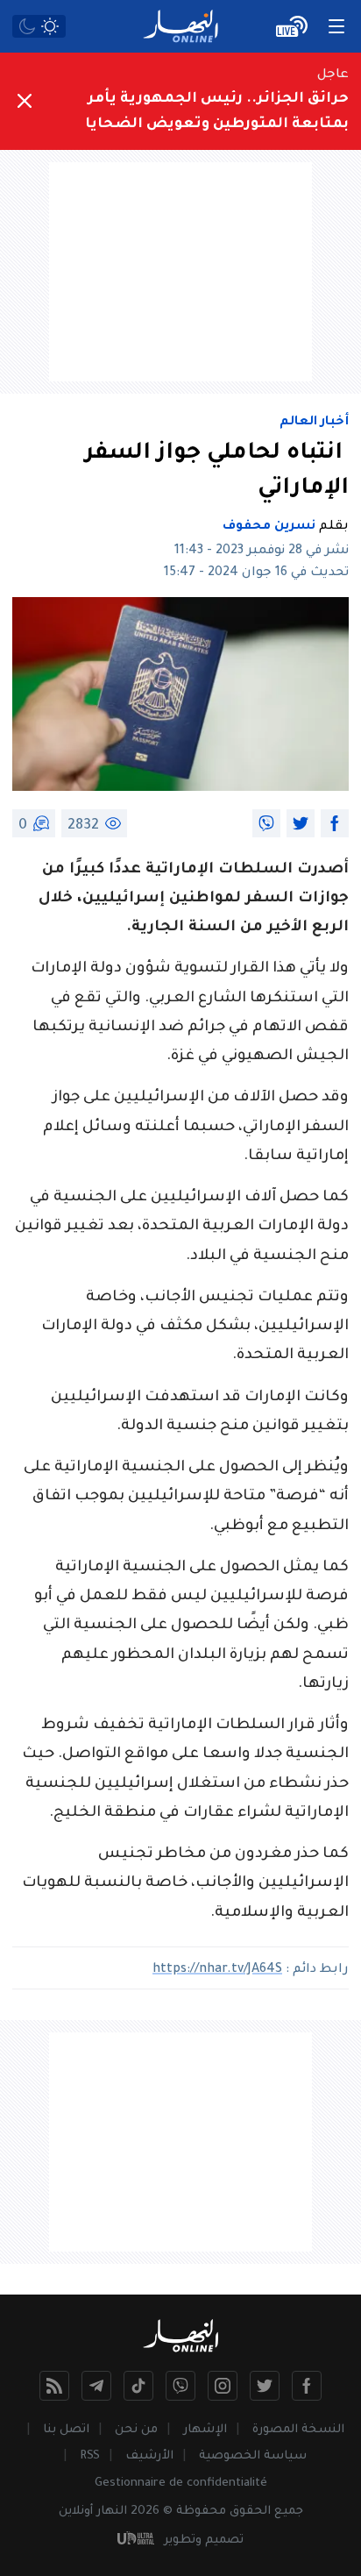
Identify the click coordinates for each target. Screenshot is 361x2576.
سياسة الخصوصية (253, 2456)
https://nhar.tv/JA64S (217, 1970)
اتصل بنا (66, 2430)
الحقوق (250, 2512)
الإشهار (205, 2430)
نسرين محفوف (269, 527)
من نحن (136, 2430)
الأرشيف (149, 2456)
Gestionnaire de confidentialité (181, 2483)
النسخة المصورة (298, 2430)
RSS (90, 2456)
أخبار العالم (314, 423)
